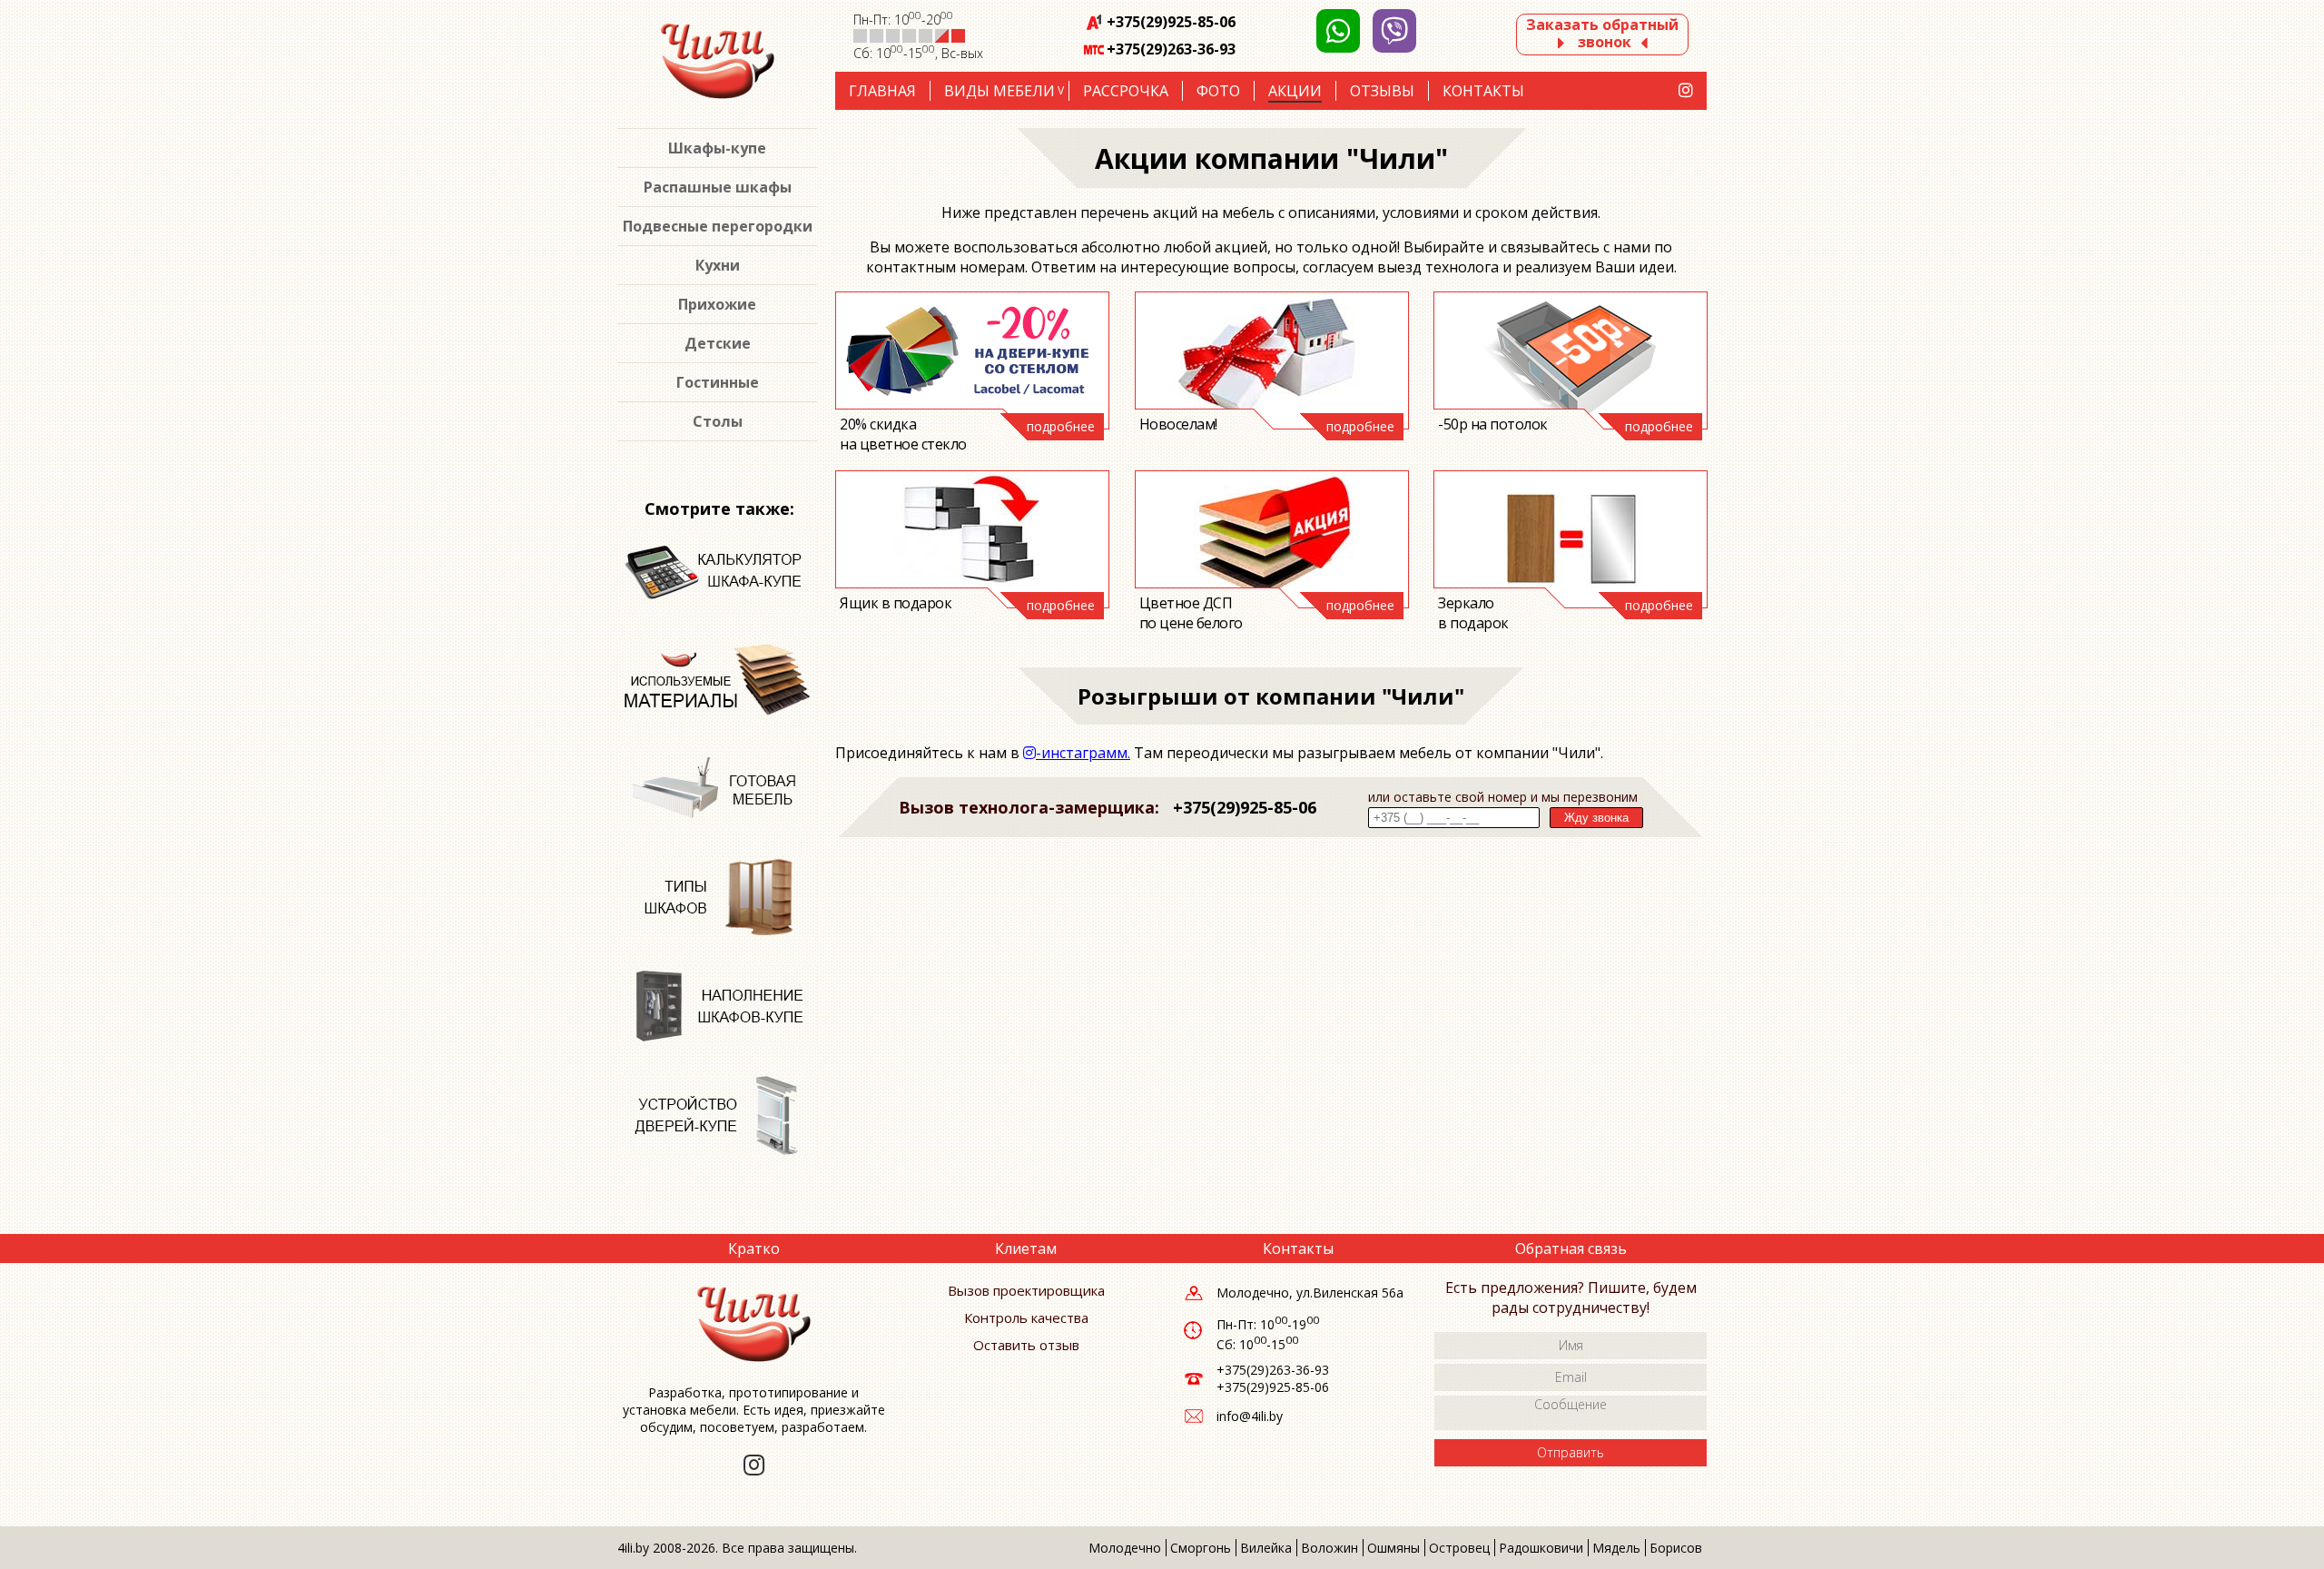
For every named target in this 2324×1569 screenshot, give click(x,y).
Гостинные (718, 382)
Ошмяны (1393, 1548)
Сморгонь (1201, 1548)
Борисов (1676, 1548)
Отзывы (1382, 91)
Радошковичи (1541, 1548)
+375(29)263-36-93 (1171, 49)
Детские (718, 343)
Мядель (1616, 1548)
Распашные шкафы (718, 187)
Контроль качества (1026, 1317)
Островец (1459, 1548)
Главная (882, 91)
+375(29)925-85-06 (1171, 22)
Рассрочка (1126, 91)
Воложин (1329, 1548)
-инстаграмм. (1083, 753)
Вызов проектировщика (1026, 1290)
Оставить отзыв (1026, 1345)
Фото (1218, 91)
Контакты (1483, 91)
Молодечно (1125, 1548)
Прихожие (717, 304)
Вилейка (1266, 1548)
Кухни (718, 265)
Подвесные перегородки (718, 226)
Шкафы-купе (717, 148)
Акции (1295, 91)
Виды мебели (1000, 91)
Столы (718, 421)
